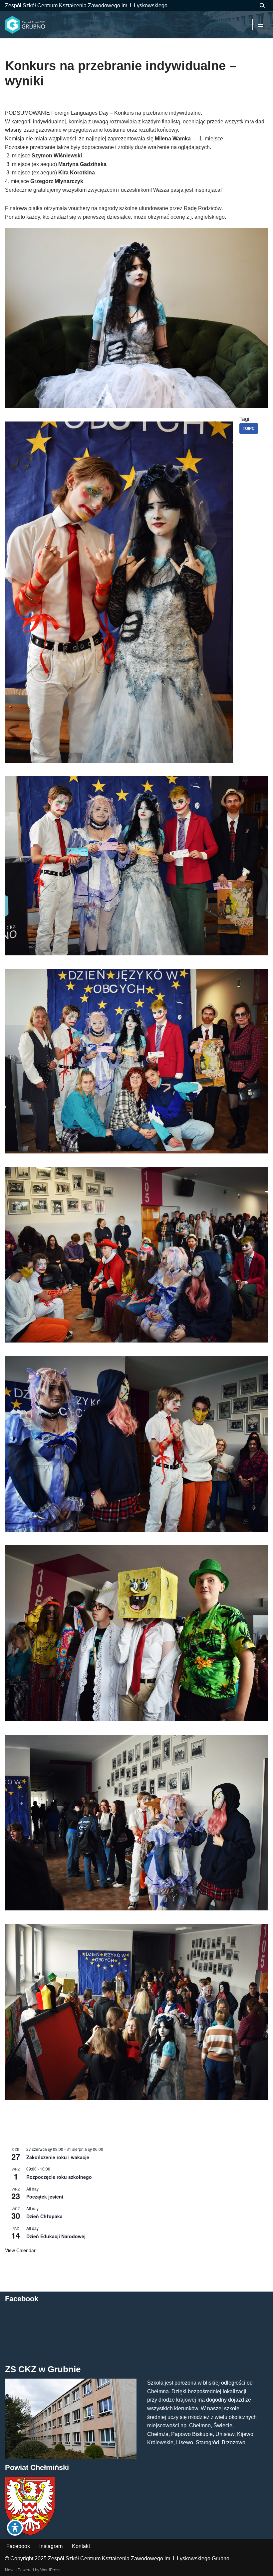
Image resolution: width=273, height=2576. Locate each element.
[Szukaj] (262, 6)
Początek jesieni (45, 2197)
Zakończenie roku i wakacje (58, 2157)
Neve (10, 2570)
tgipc (249, 428)
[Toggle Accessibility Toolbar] (15, 2528)
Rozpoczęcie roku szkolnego (59, 2177)
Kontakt (81, 2546)
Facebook (18, 2546)
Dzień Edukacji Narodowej (56, 2236)
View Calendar (20, 2250)
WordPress (50, 2570)
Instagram (51, 2546)
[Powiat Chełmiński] (30, 2533)
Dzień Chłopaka (44, 2216)
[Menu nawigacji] (260, 25)
